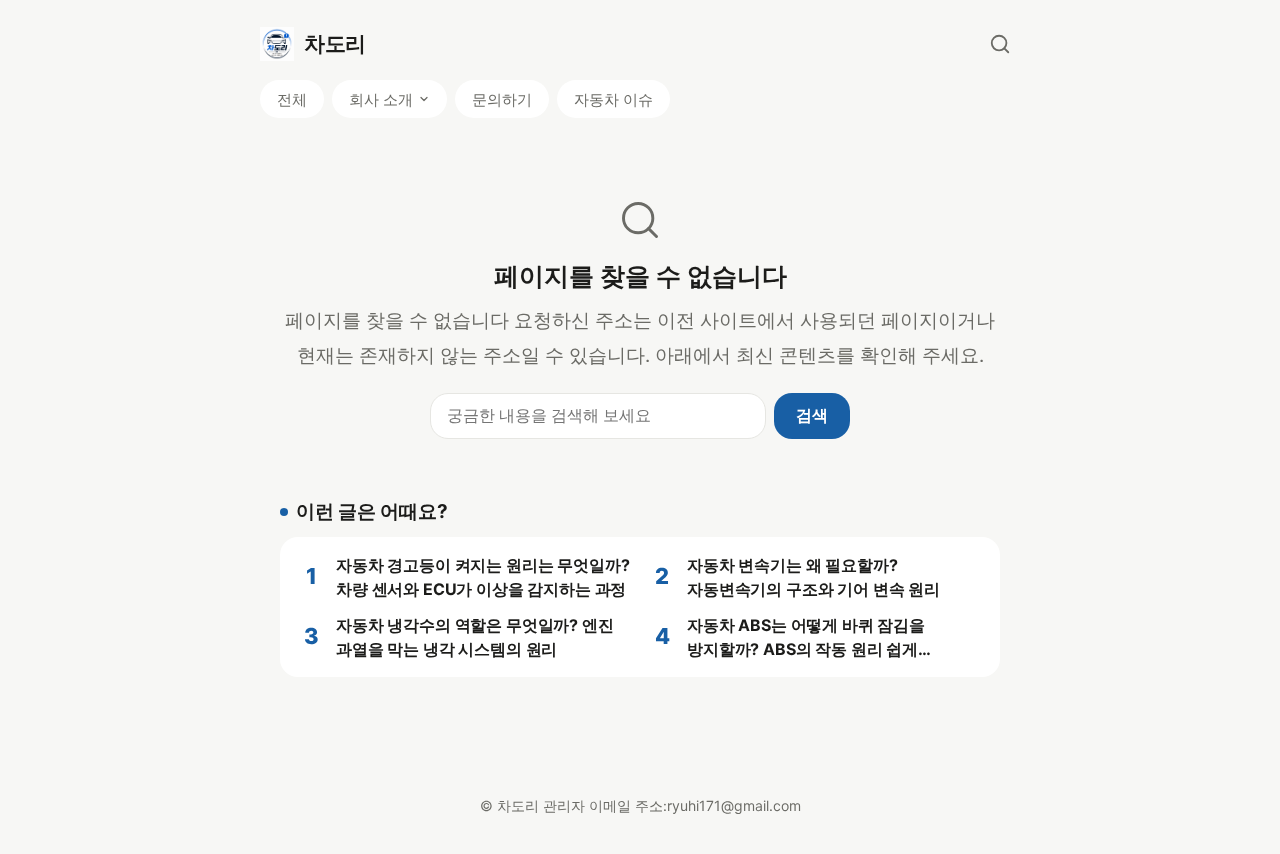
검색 (812, 415)
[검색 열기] (1000, 44)
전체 (292, 99)
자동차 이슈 (613, 99)
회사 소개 (381, 99)
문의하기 (502, 99)
